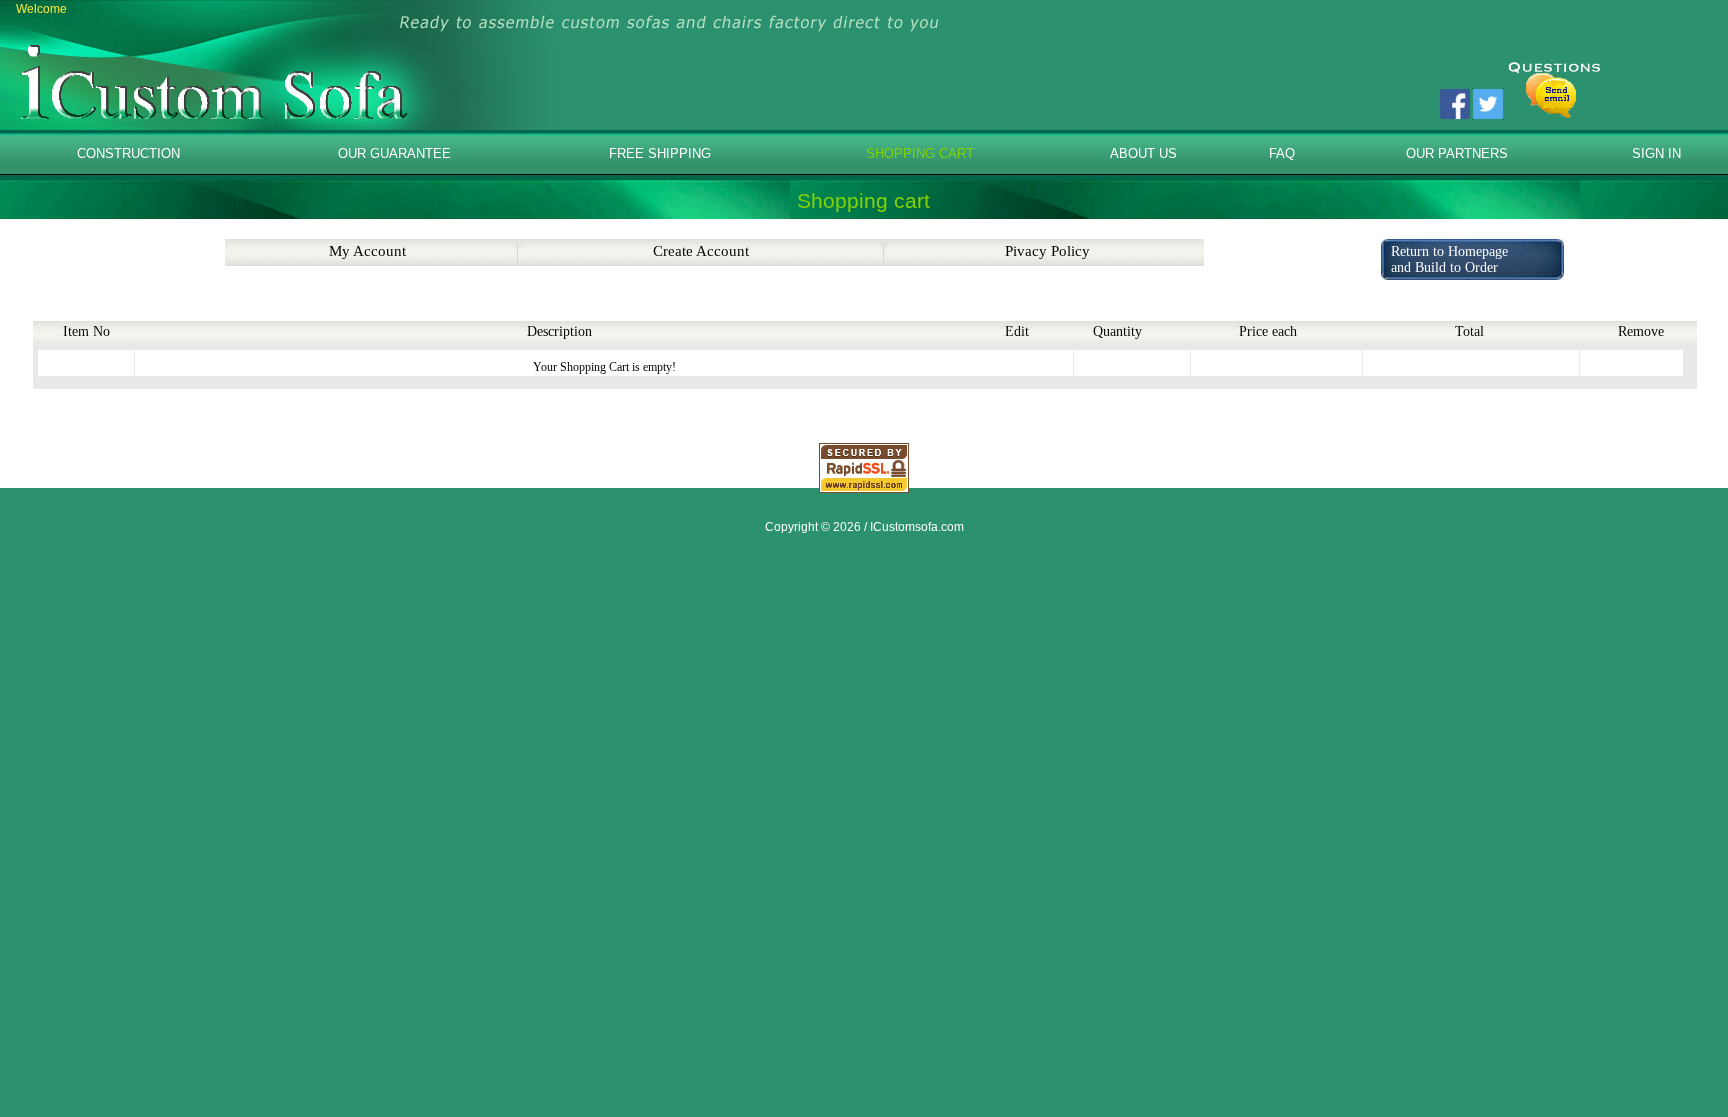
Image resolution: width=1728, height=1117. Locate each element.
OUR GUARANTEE (394, 153)
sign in (1656, 153)
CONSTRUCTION (128, 153)
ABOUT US (1143, 153)
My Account (367, 251)
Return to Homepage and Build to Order (1449, 259)
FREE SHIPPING (660, 153)
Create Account (701, 251)
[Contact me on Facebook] (1455, 110)
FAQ (1282, 153)
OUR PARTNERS (1457, 153)
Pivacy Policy (1047, 251)
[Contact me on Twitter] (1488, 110)
